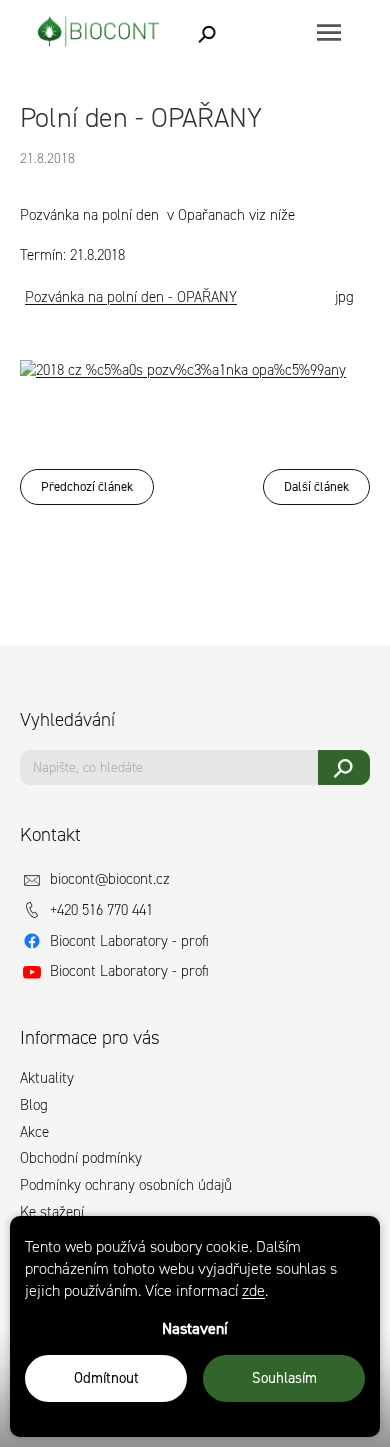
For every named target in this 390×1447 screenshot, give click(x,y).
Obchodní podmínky (81, 1158)
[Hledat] (208, 32)
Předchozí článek (87, 486)
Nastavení (195, 1328)
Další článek (316, 486)
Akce (34, 1132)
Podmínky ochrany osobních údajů (126, 1185)
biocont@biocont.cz (110, 879)
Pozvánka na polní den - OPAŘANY (131, 297)
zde (253, 1290)
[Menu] (328, 32)
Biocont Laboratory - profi (129, 941)
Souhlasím (284, 1378)
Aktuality (47, 1078)
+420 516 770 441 (101, 910)
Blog (34, 1105)
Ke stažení (52, 1212)
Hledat (344, 767)
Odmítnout (106, 1378)
